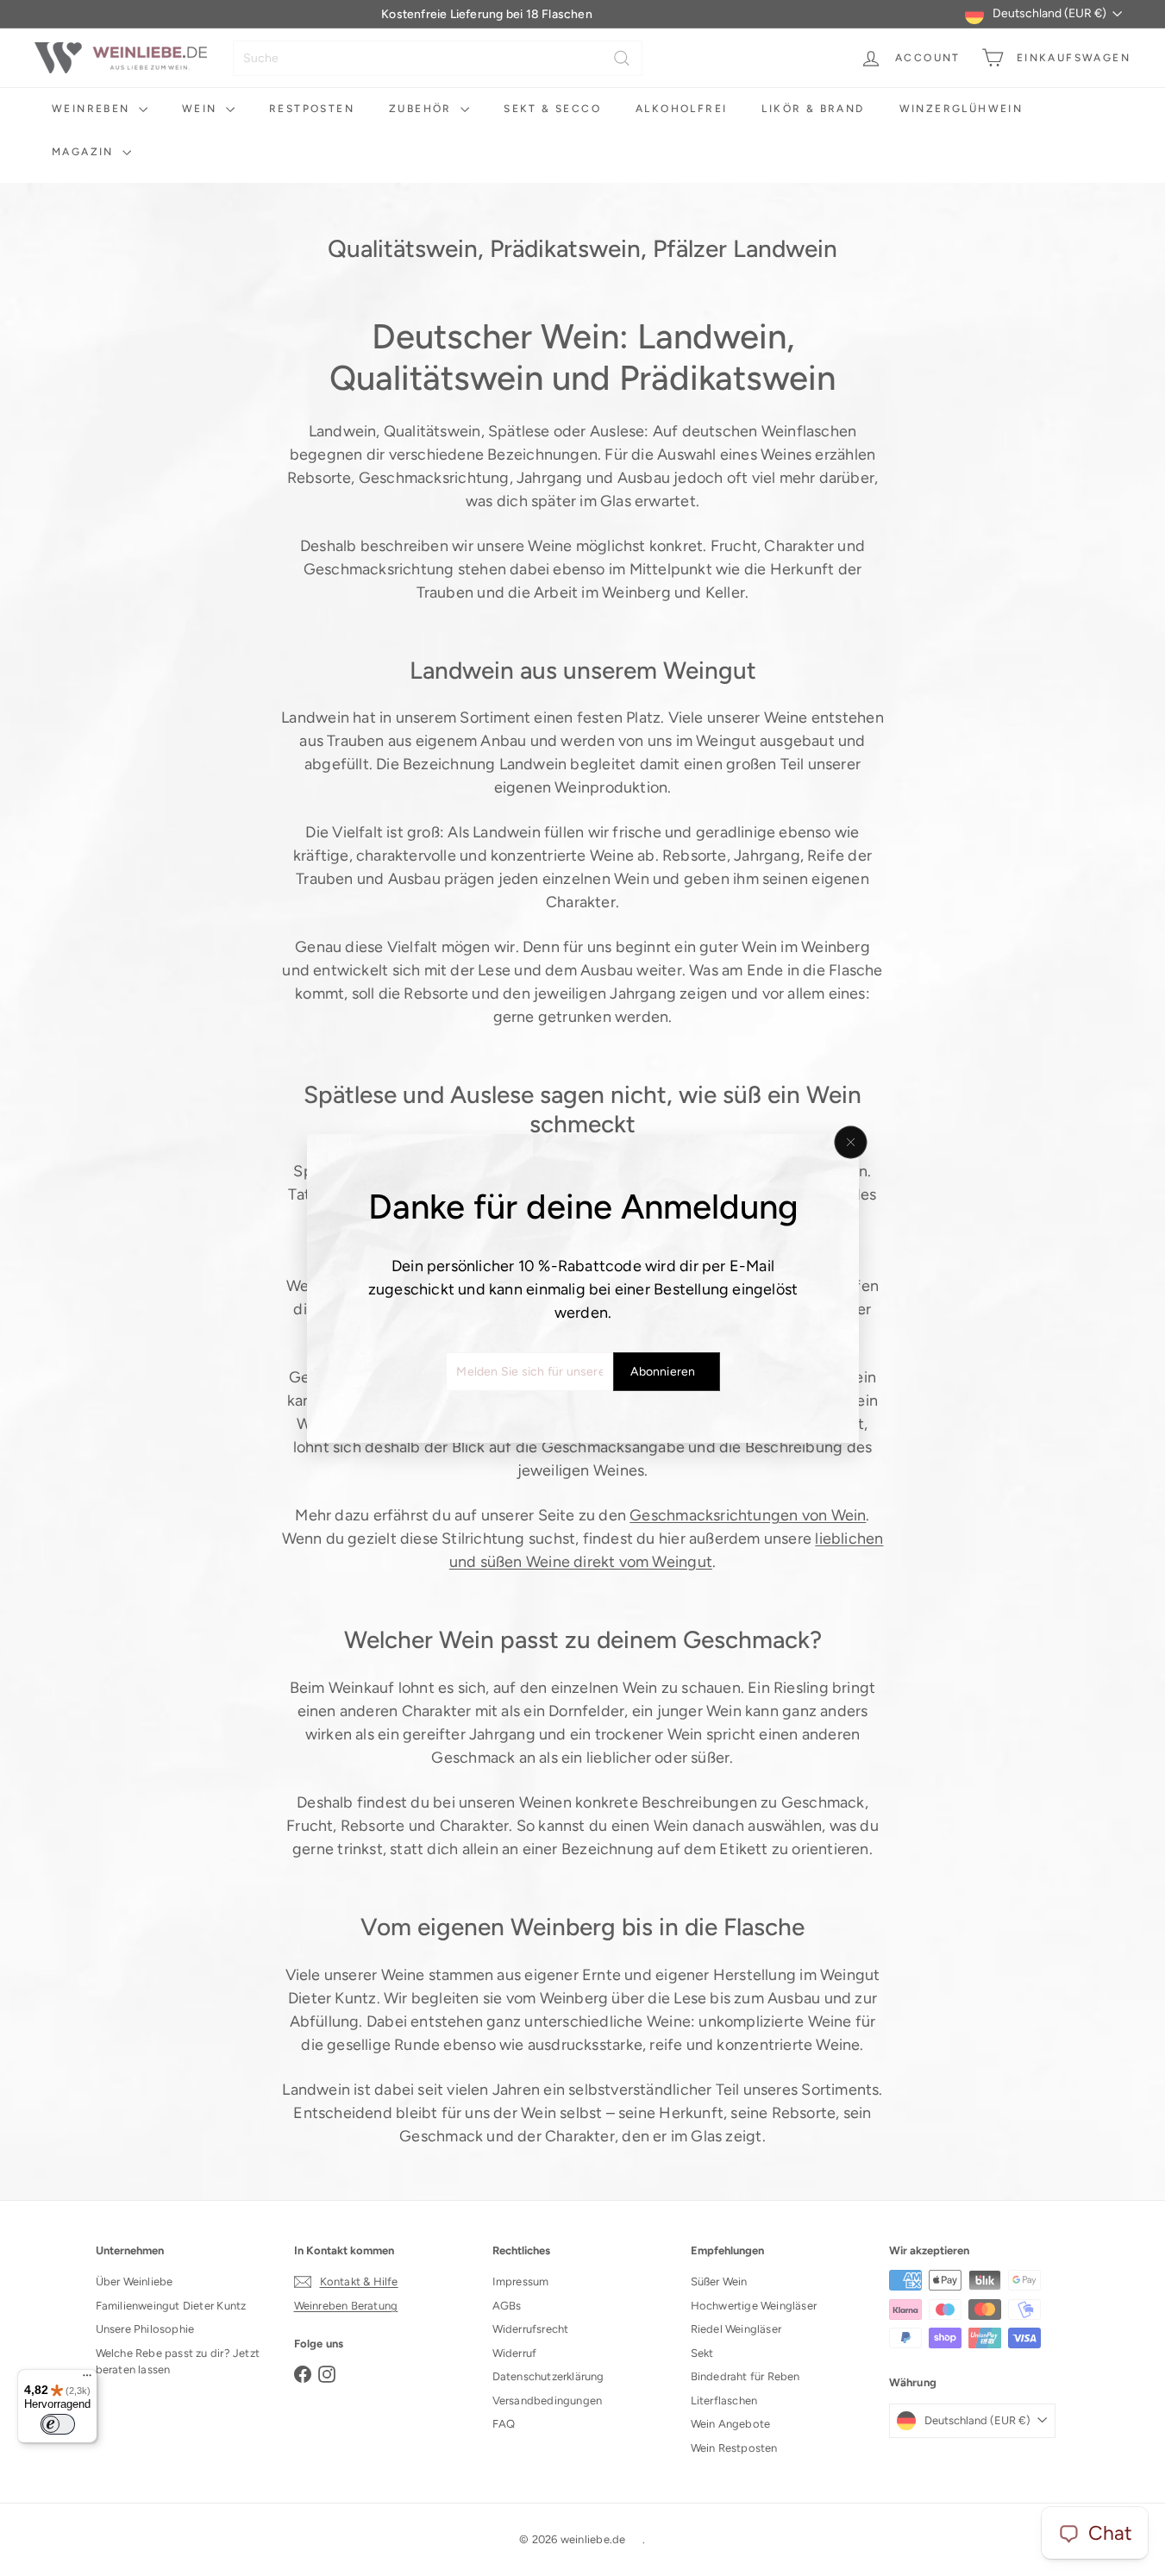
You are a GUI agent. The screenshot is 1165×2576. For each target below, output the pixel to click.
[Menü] (87, 2379)
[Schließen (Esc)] (850, 1142)
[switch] (58, 2424)
